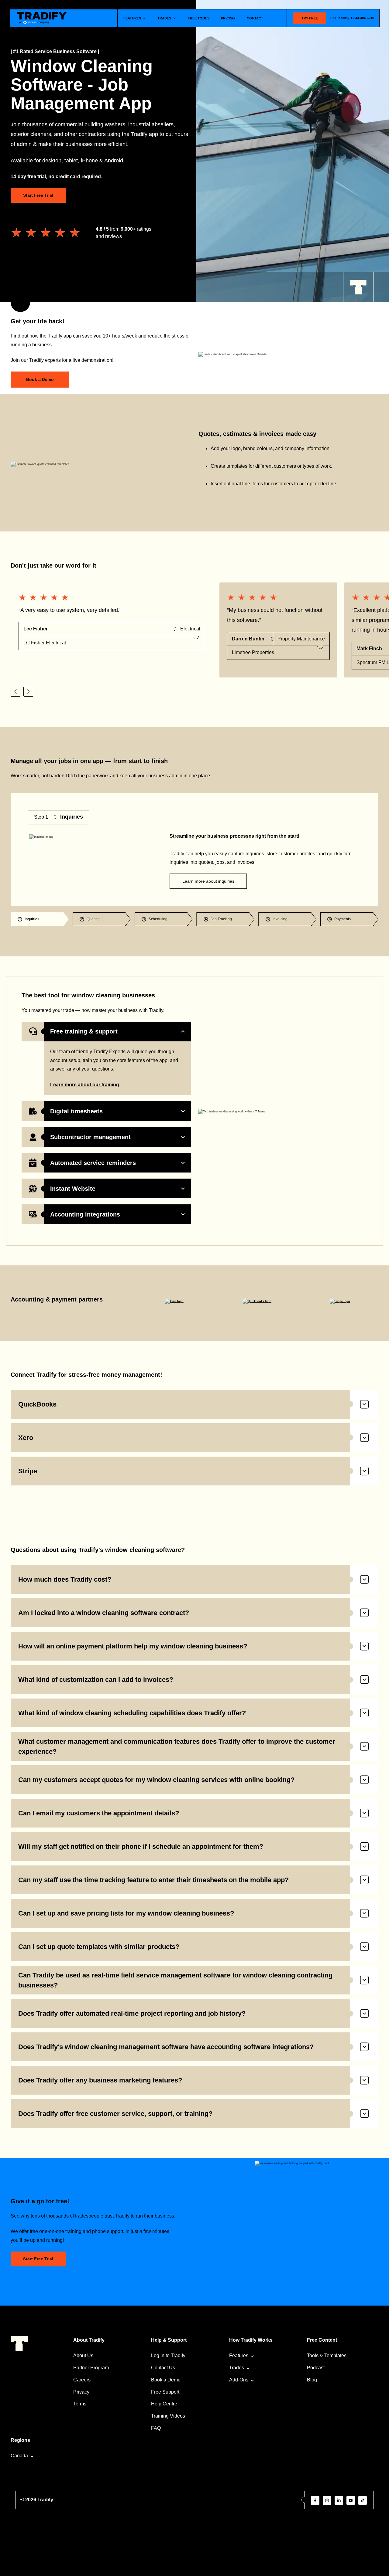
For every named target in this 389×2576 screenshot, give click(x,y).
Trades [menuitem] (237, 2368)
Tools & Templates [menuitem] (327, 2355)
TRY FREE (310, 18)
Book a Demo (40, 379)
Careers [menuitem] (82, 2380)
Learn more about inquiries (208, 881)
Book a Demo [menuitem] (166, 2380)
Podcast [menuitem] (316, 2368)
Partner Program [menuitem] (91, 2368)
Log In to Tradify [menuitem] (168, 2355)
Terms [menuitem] (80, 2404)
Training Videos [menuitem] (168, 2416)
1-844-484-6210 (362, 18)
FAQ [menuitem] (156, 2428)
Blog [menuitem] (312, 2380)
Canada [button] (19, 2456)
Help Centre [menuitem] (164, 2404)
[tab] (40, 919)
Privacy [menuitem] (81, 2392)
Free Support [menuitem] (165, 2392)
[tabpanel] (194, 850)
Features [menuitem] (239, 2355)
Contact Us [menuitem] (163, 2368)
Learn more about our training (85, 1085)
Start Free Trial (38, 195)
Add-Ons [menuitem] (239, 2380)
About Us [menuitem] (83, 2355)
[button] (15, 692)
